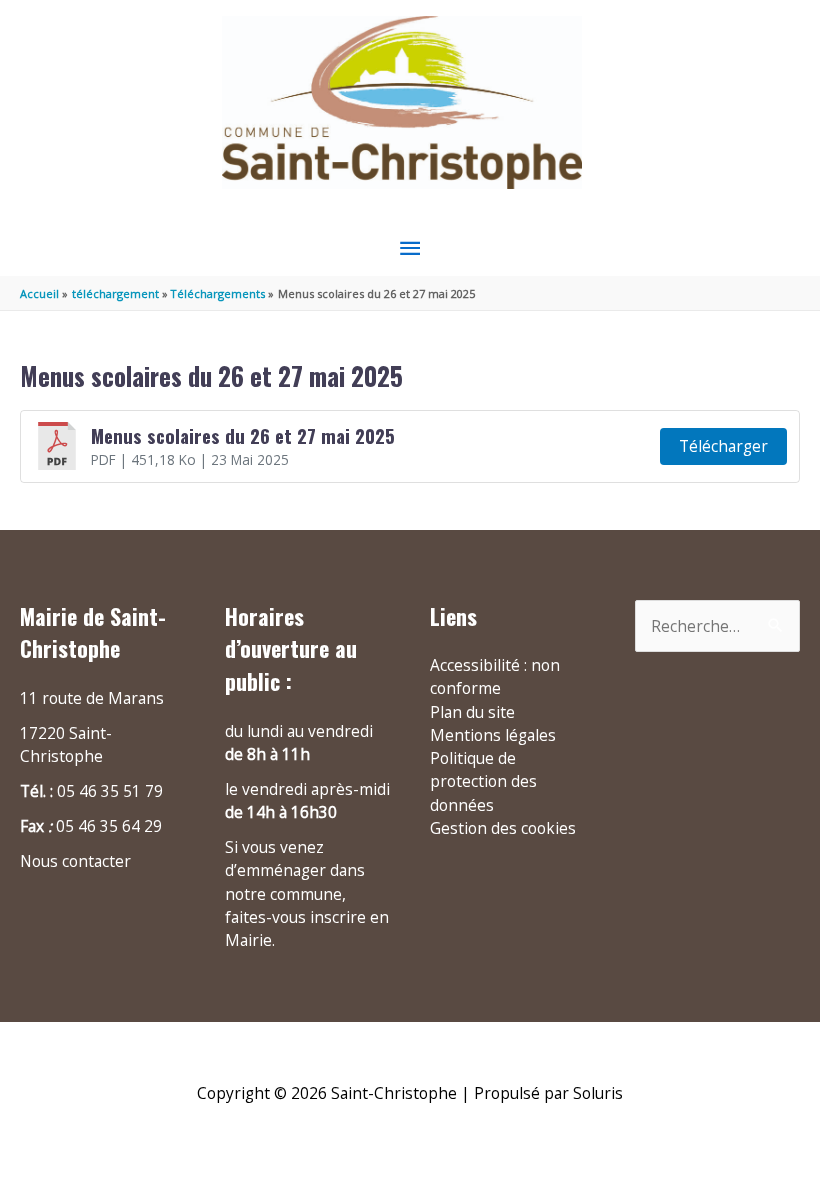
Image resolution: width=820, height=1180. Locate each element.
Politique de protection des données (483, 781)
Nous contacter (75, 861)
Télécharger (723, 446)
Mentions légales (493, 735)
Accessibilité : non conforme (495, 676)
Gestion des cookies (503, 828)
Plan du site (472, 712)
